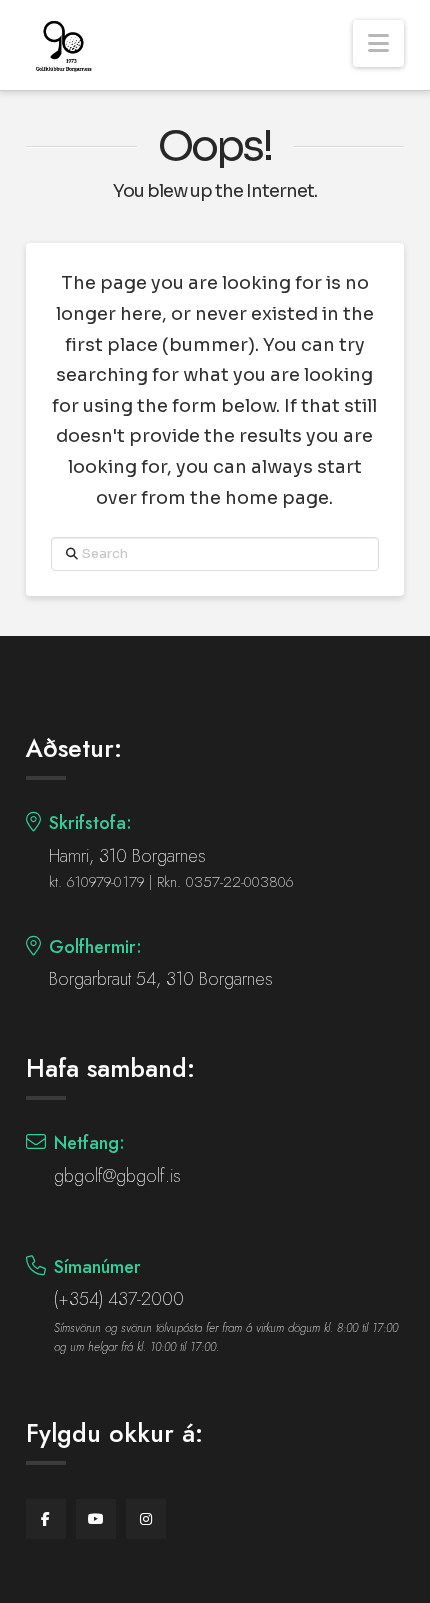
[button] (378, 43)
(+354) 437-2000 (119, 1299)
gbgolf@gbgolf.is (117, 1176)
